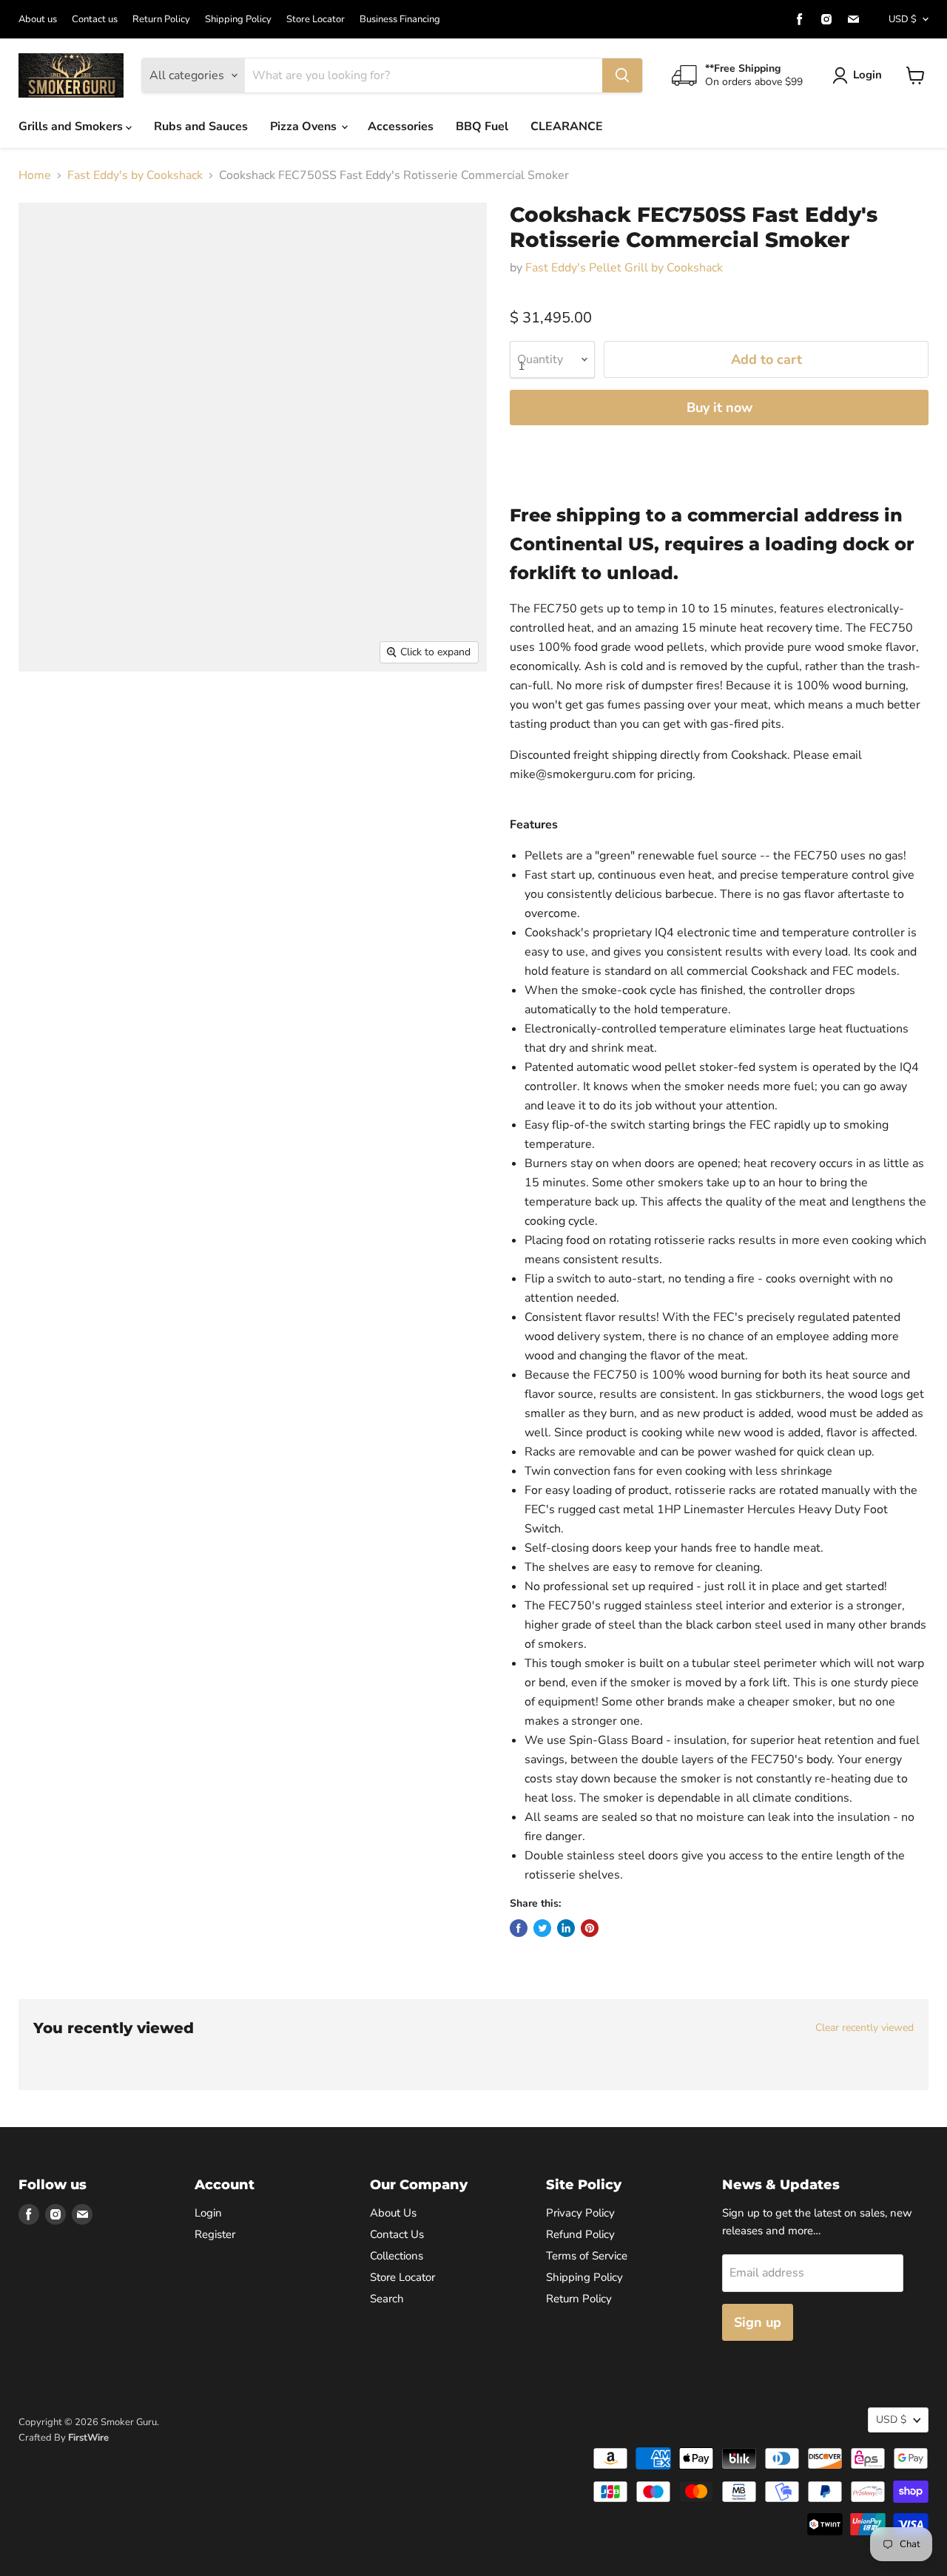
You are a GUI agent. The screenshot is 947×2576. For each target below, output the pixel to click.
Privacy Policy (580, 2213)
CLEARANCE (567, 126)
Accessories (401, 126)
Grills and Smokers (72, 126)
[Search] (622, 75)
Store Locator (316, 20)
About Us (393, 2213)
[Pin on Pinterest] (590, 1928)
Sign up (758, 2322)
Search (387, 2299)
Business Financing (400, 20)
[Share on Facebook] (519, 1928)
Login (867, 75)
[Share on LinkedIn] (566, 1928)
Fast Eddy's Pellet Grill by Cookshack (624, 268)
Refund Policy (580, 2234)
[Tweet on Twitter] (542, 1928)
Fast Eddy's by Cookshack (135, 175)
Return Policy (161, 20)
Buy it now (719, 408)
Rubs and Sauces (201, 126)
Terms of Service (587, 2256)
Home (35, 175)
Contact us (95, 20)
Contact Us (397, 2234)
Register (215, 2234)
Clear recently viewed (865, 2028)
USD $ (903, 19)
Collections (397, 2256)
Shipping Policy (238, 20)
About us (38, 20)
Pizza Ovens (305, 126)
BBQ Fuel (482, 126)
